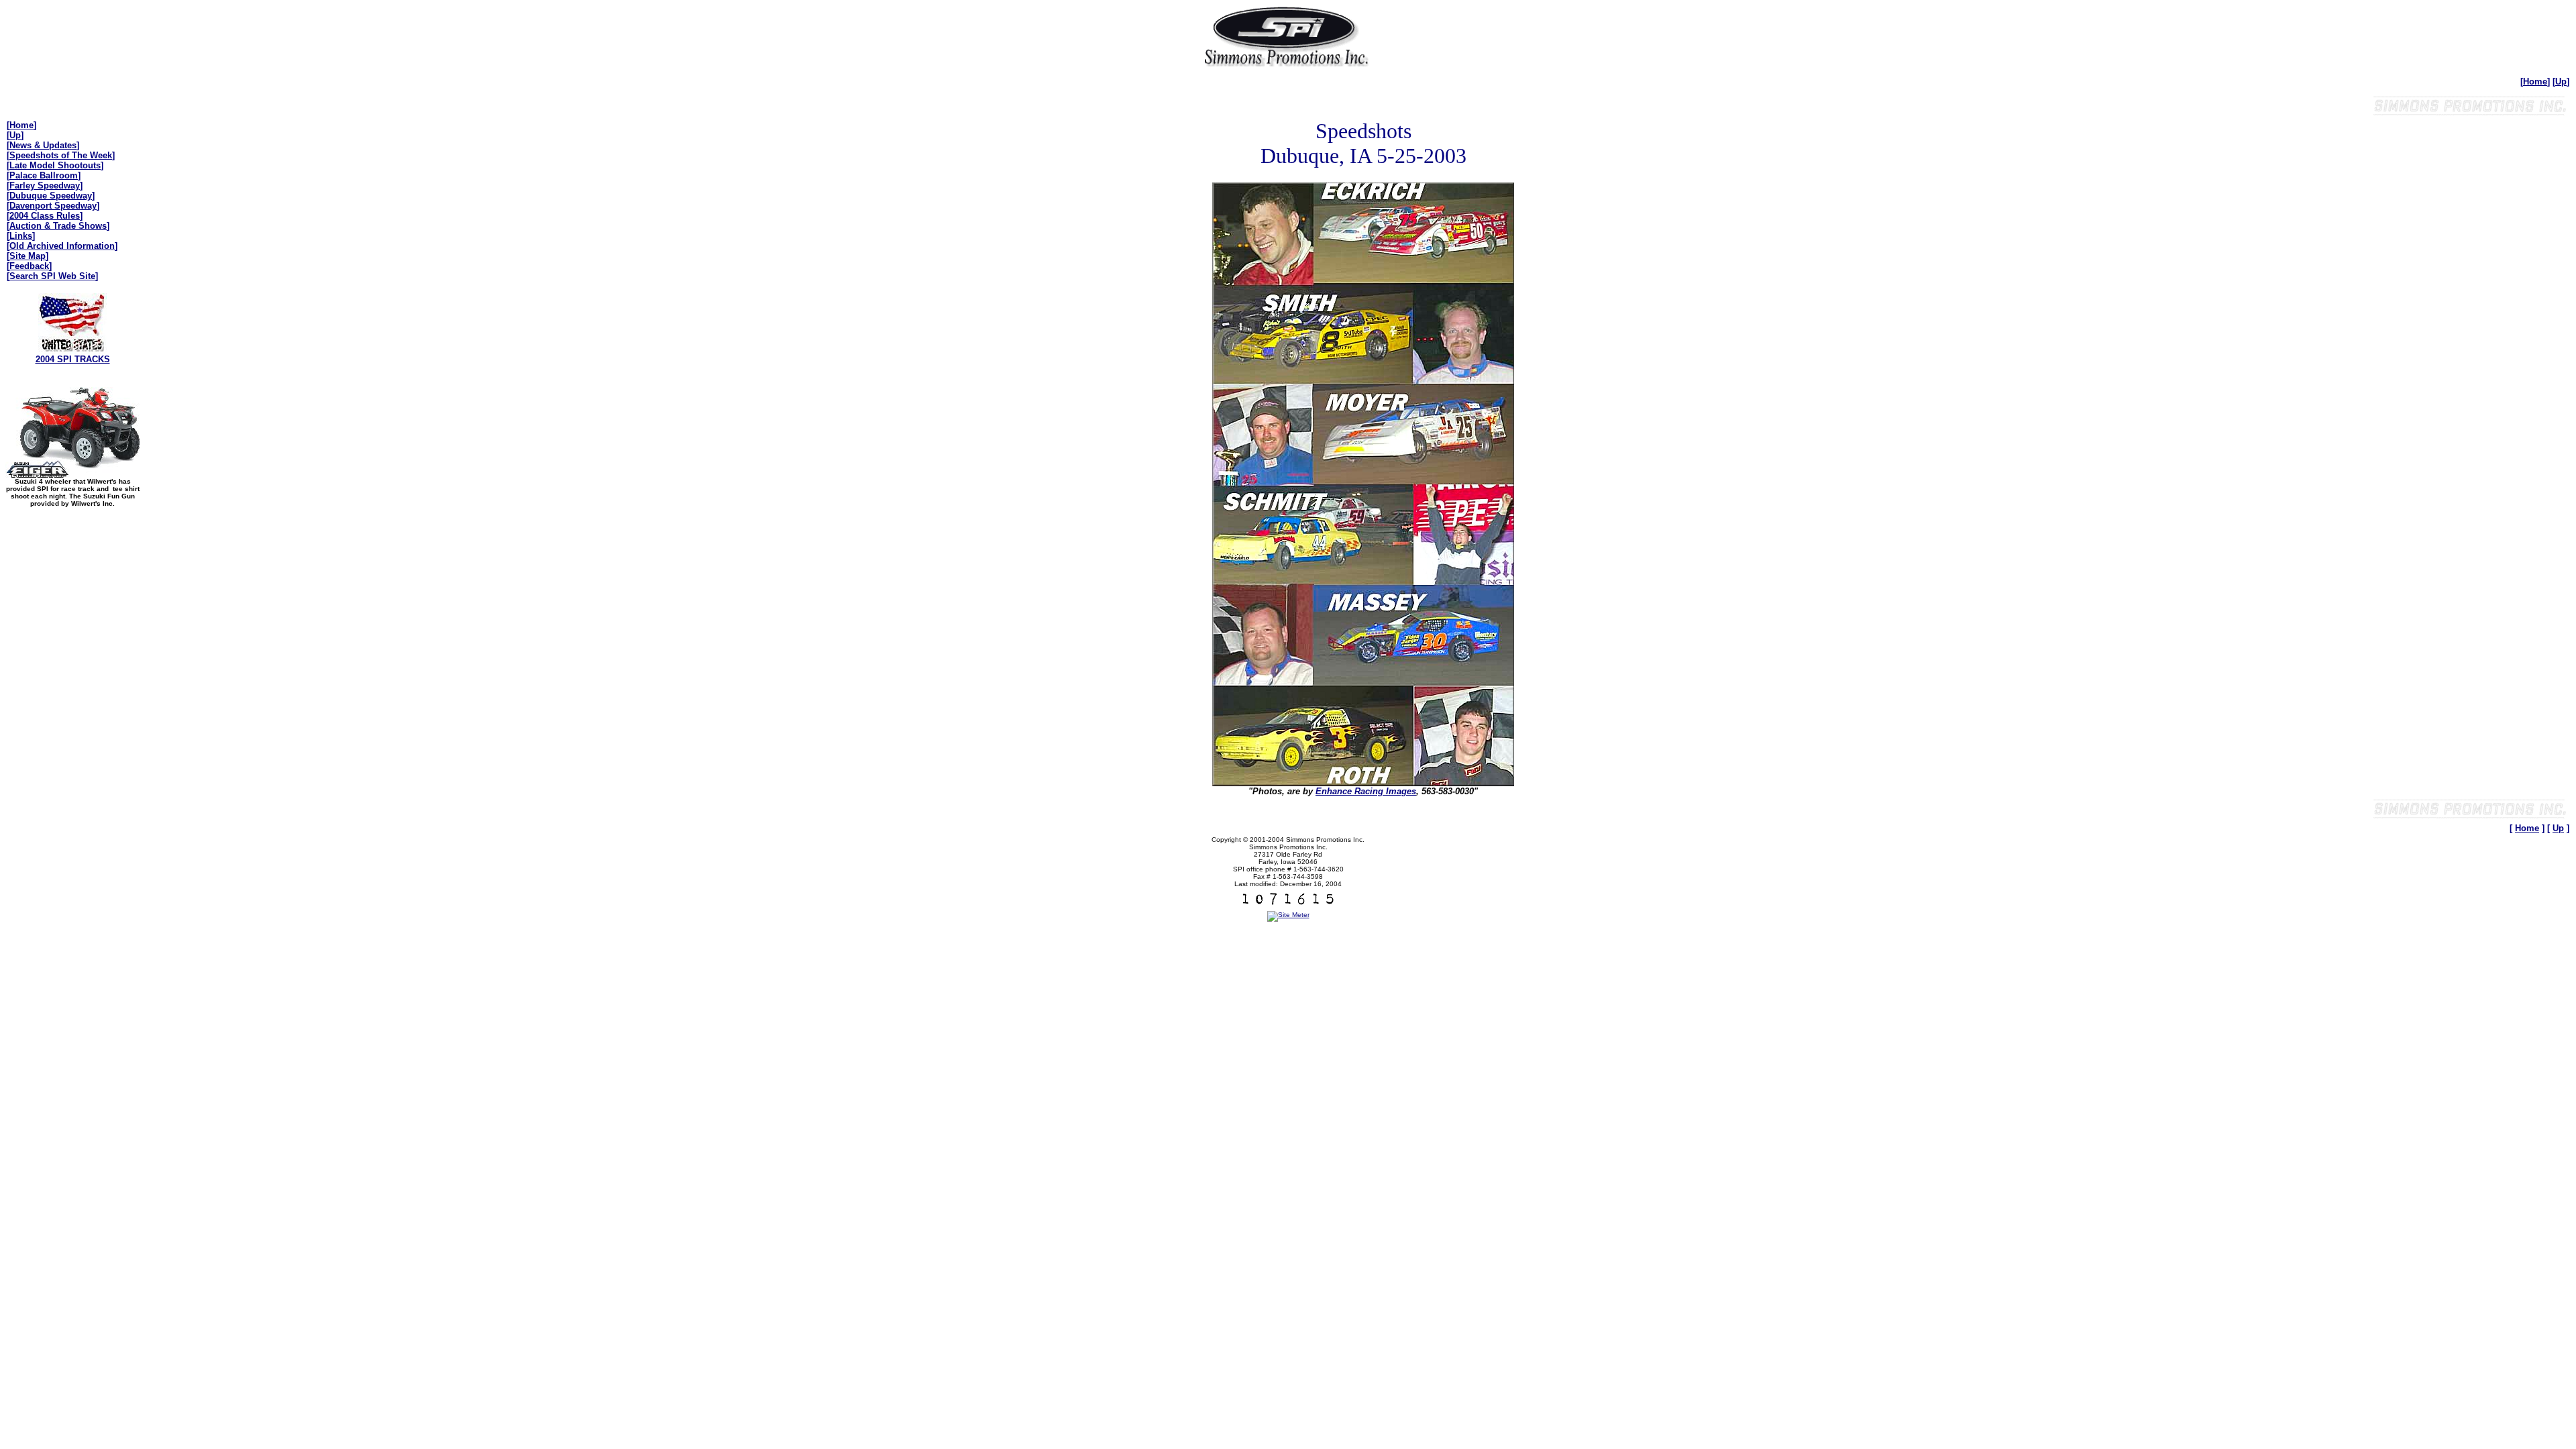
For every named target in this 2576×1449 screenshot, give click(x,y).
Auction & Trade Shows (58, 226)
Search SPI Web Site (52, 276)
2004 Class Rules (45, 216)
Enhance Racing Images (1366, 791)
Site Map (28, 256)
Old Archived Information (62, 246)
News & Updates (43, 145)
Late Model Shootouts (55, 165)
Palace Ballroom (44, 175)
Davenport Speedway (53, 206)
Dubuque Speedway (51, 196)
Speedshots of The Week (61, 155)
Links (21, 236)
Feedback (29, 266)
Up (2561, 82)
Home (2535, 82)
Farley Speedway (45, 185)
